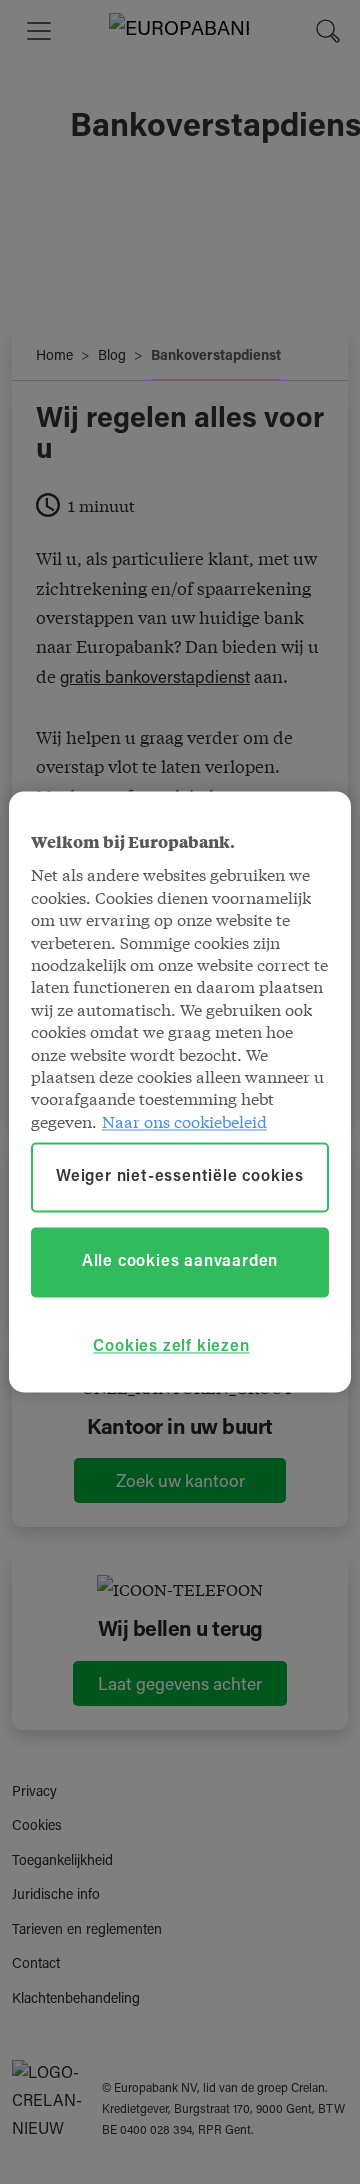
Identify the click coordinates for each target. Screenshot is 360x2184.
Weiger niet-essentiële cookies (180, 1178)
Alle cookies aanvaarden (180, 1263)
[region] (180, 1091)
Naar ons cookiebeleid (184, 1120)
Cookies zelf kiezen (171, 1347)
